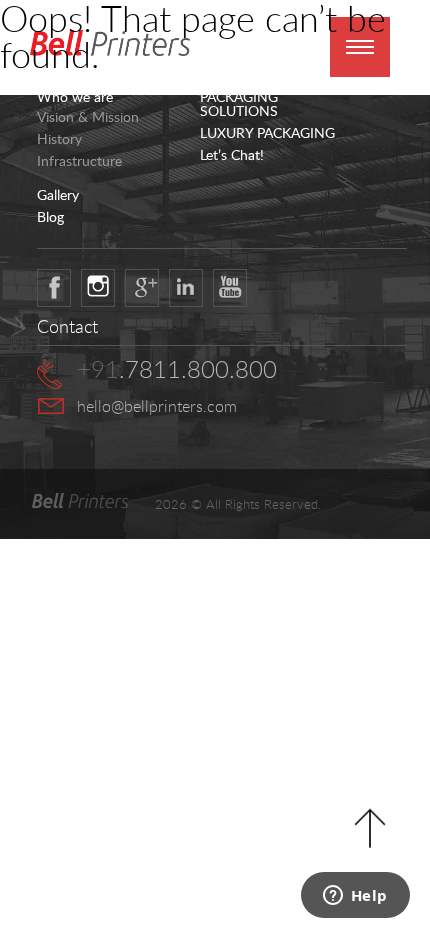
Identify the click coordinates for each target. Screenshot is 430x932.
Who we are (75, 97)
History (59, 139)
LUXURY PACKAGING (267, 133)
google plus (142, 288)
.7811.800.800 (177, 369)
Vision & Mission (88, 117)
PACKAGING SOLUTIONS (239, 104)
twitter (98, 288)
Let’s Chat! (232, 155)
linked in (186, 288)
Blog (50, 217)
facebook (54, 288)
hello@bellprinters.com (157, 406)
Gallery (58, 195)
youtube (230, 288)
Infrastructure (79, 161)
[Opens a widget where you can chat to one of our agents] (355, 897)
